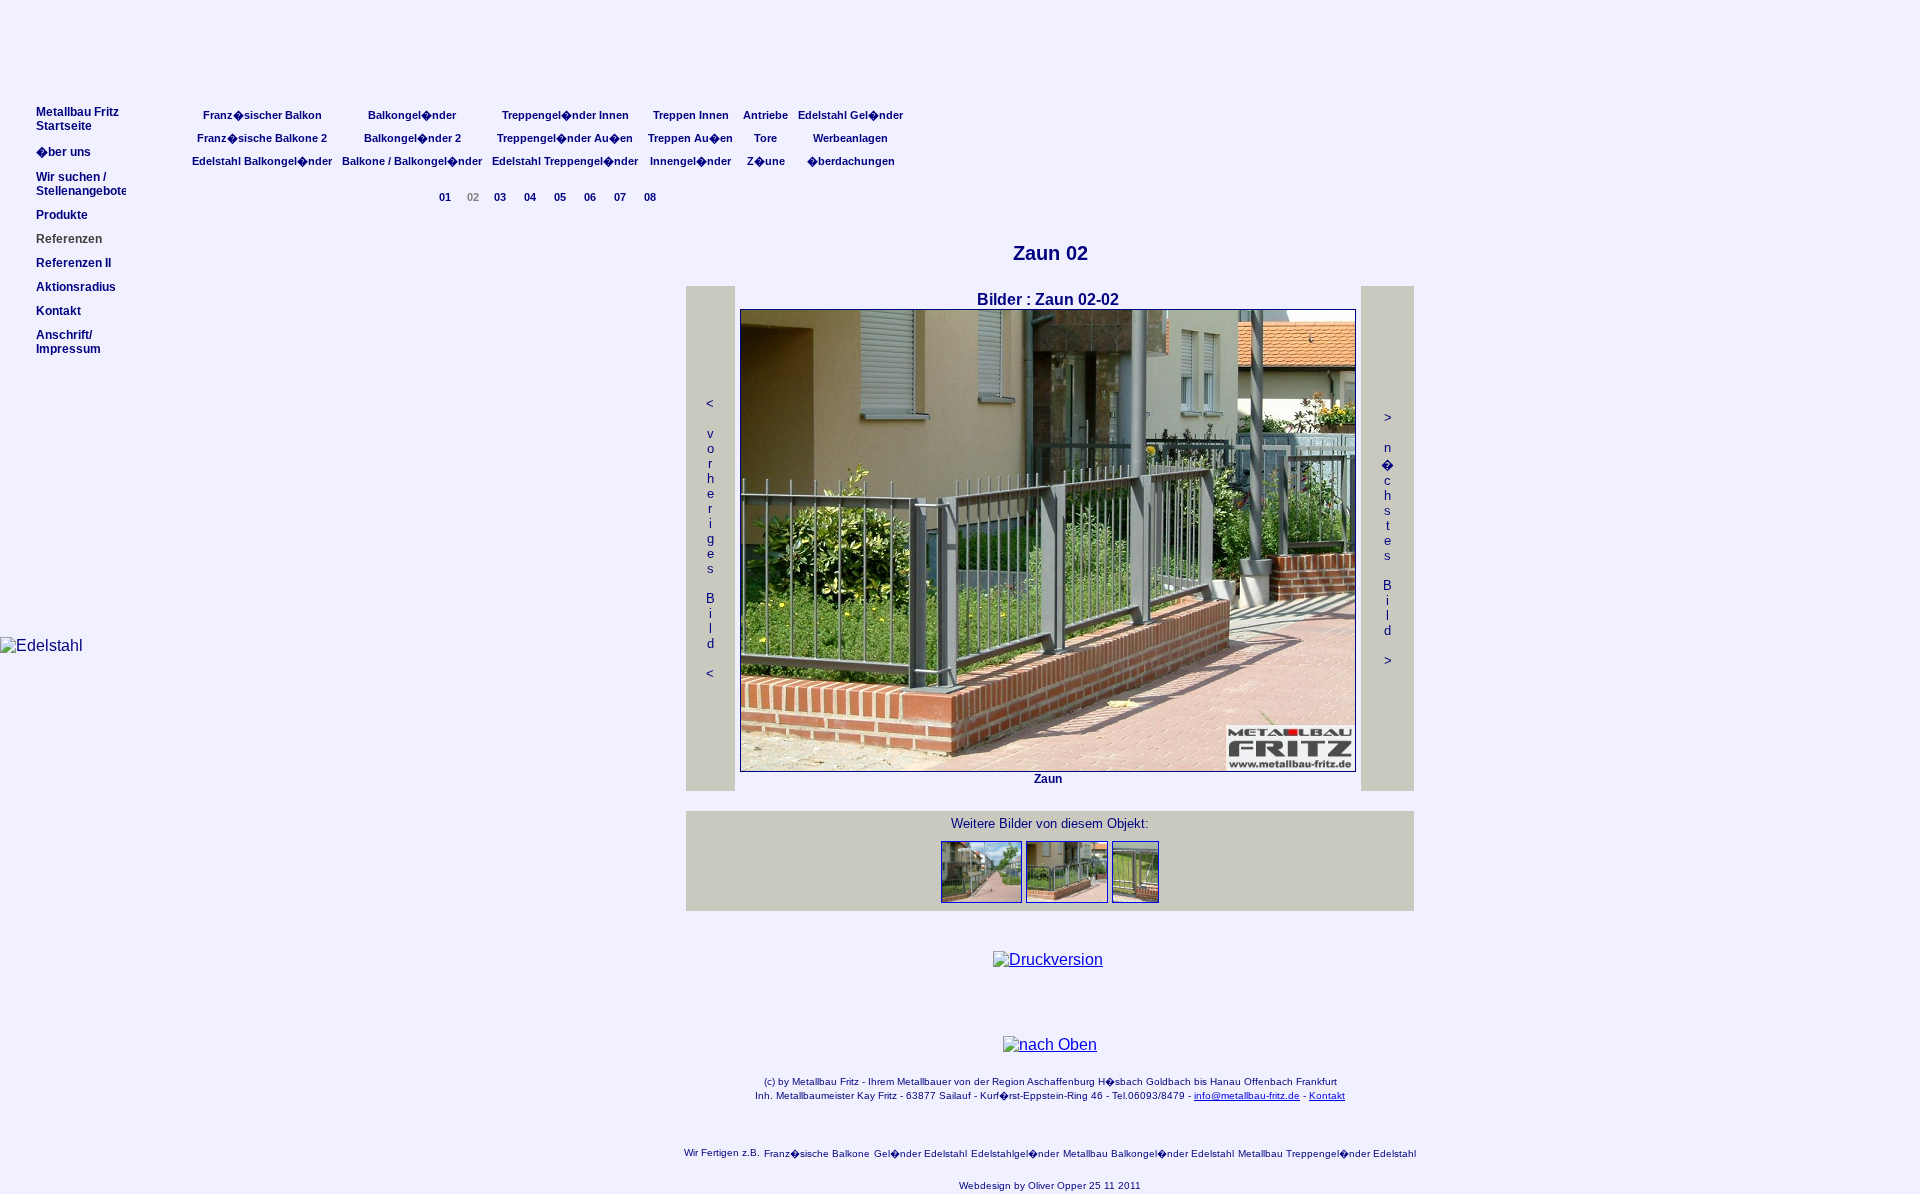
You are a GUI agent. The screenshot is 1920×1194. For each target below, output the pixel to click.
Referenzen (69, 239)
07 (620, 197)
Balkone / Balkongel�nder (412, 161)
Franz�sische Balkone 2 (262, 138)
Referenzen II (73, 263)
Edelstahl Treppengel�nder (565, 161)
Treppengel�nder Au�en (565, 138)
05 (560, 197)
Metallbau (814, 1081)
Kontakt (1327, 1095)
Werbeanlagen (850, 138)
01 (445, 197)
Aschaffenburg (1061, 1081)
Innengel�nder (690, 161)
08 (650, 197)
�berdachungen (851, 161)
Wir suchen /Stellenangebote (82, 184)
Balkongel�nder (412, 115)
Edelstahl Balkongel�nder (262, 161)
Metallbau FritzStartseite (77, 119)
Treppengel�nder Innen (565, 115)
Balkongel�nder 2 (412, 138)
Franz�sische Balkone (817, 1153)
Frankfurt (1316, 1081)
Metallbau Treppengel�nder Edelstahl (1327, 1153)
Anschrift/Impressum (68, 342)
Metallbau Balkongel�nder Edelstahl (1148, 1153)
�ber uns (63, 152)
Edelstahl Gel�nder (850, 115)
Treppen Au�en (690, 138)
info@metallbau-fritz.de (1247, 1095)
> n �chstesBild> (1387, 539)
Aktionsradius (76, 287)
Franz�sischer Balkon (262, 115)
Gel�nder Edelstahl (920, 1153)
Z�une (766, 161)
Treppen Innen (691, 115)
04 (530, 197)
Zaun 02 (1050, 253)
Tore (765, 138)
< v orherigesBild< (710, 538)
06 (590, 197)
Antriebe (765, 115)
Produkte (62, 215)
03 (500, 197)
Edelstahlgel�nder (1015, 1153)
